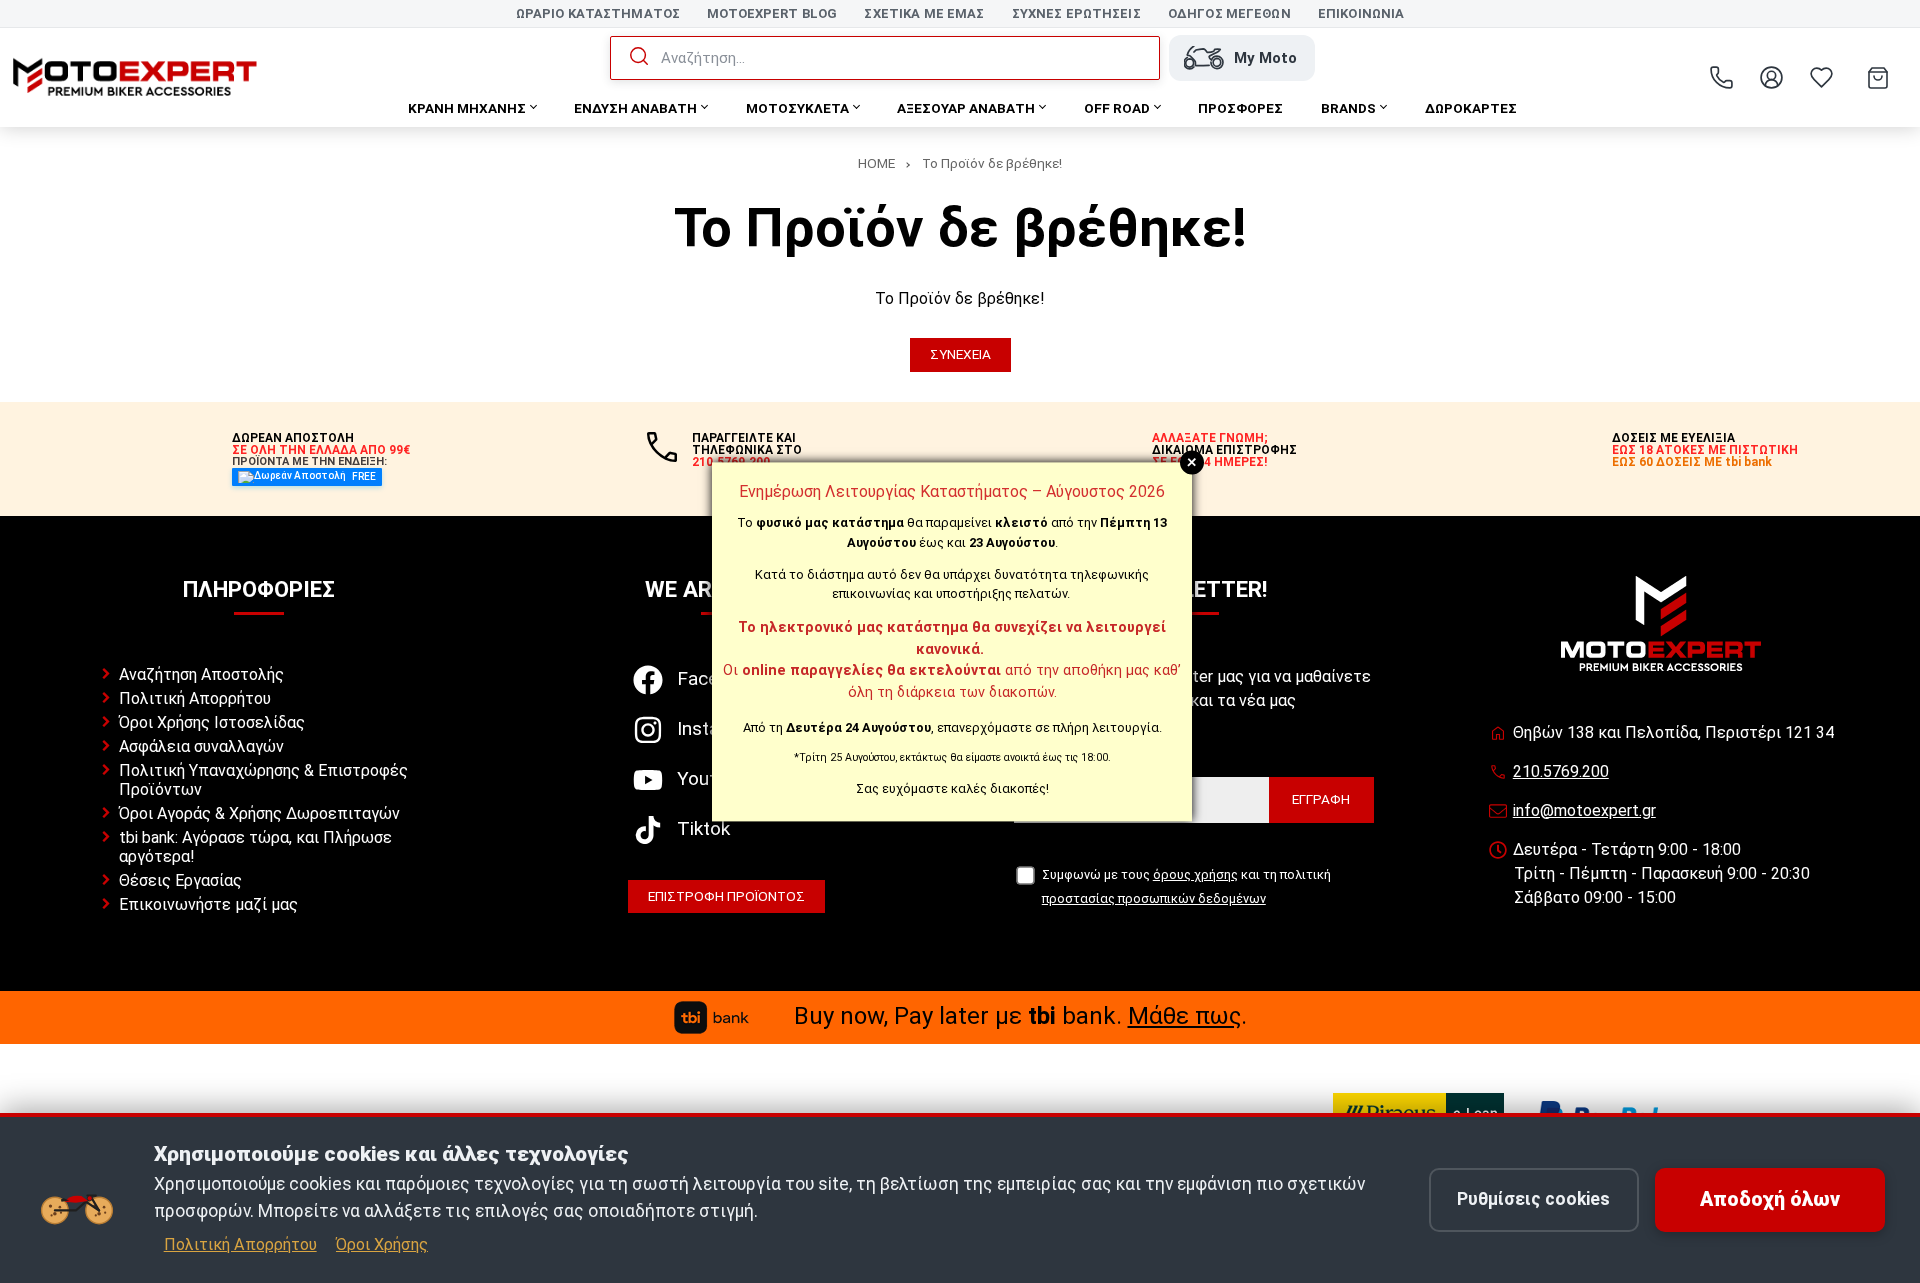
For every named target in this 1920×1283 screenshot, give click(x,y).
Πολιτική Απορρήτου (195, 698)
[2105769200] (1721, 78)
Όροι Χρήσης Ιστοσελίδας (212, 722)
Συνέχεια (960, 354)
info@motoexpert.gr (1584, 810)
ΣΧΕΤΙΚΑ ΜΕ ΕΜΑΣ (924, 13)
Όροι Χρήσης (382, 1244)
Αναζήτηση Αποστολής (201, 674)
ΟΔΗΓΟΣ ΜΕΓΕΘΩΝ (1229, 13)
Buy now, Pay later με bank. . (1020, 1016)
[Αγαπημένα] (1821, 78)
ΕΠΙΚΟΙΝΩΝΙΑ (1361, 13)
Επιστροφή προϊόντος (726, 896)
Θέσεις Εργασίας (180, 880)
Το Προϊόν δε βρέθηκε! (992, 163)
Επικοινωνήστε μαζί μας (208, 904)
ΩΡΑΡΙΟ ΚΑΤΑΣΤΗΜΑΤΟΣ (598, 13)
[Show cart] (1878, 78)
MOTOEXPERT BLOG (772, 13)
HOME (876, 163)
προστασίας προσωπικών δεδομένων (1154, 898)
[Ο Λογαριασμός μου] (1771, 78)
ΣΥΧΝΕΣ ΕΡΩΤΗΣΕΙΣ (1076, 13)
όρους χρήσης (1195, 874)
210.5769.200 (1561, 771)
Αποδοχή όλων (1770, 1199)
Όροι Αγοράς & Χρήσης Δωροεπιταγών (259, 813)
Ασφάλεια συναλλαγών (201, 746)
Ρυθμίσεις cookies (1533, 1199)
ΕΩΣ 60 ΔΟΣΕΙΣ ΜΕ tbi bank (1692, 462)
